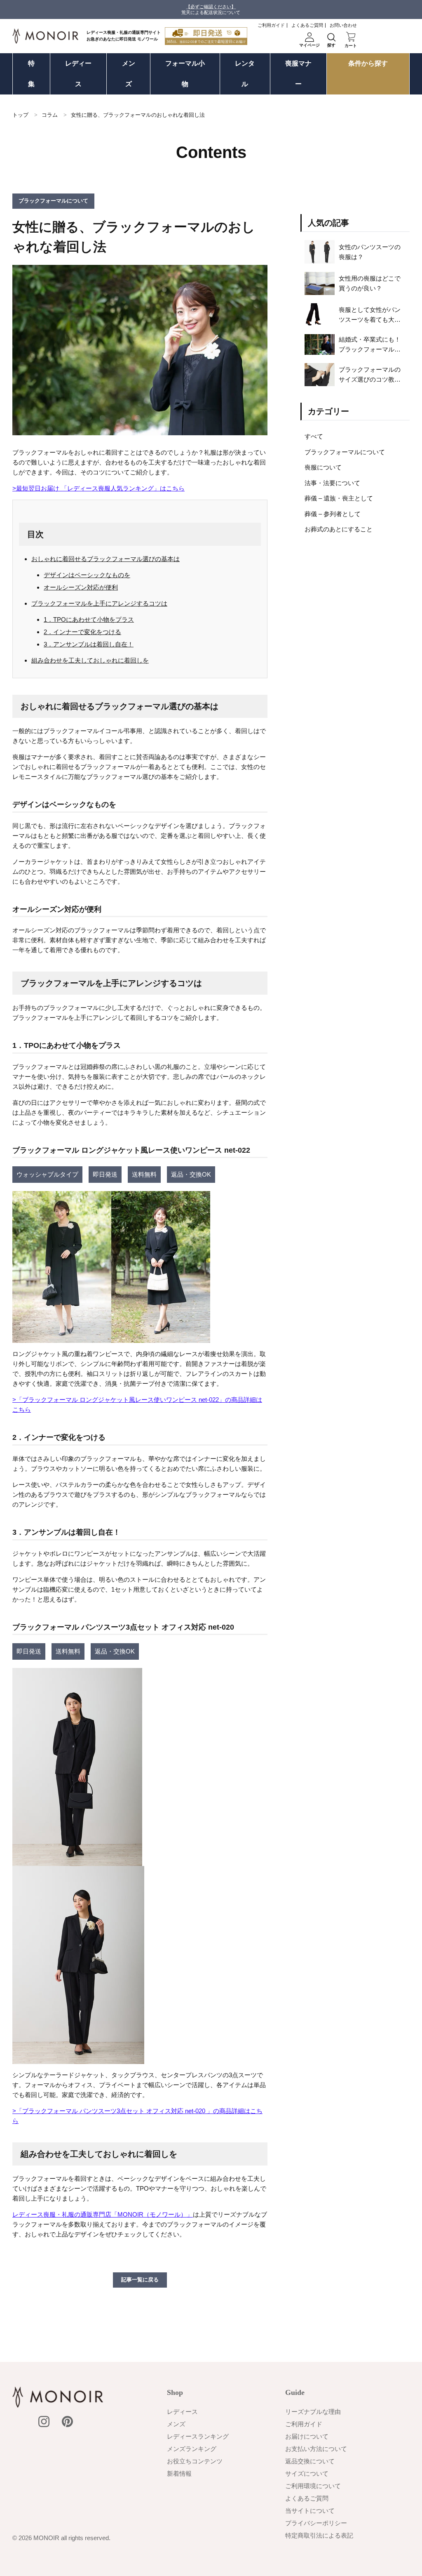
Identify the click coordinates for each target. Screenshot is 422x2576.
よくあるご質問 (307, 25)
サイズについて (307, 2473)
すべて (314, 436)
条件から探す (368, 63)
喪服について (323, 467)
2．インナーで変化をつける (82, 632)
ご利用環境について (313, 2486)
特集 (31, 74)
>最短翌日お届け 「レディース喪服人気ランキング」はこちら (98, 488)
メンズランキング (192, 2449)
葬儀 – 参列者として (333, 514)
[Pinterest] (67, 2421)
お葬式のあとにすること (339, 529)
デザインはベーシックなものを (87, 575)
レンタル (245, 74)
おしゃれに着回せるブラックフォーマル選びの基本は (105, 559)
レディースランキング (198, 2436)
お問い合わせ (343, 25)
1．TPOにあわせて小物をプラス (89, 619)
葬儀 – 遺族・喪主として (339, 498)
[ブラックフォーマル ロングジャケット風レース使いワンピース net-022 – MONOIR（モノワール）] (111, 1338)
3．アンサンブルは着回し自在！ (89, 644)
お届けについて (307, 2436)
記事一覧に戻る (140, 2280)
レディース (78, 74)
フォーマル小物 (185, 74)
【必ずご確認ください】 (211, 7)
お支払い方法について (316, 2449)
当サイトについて (310, 2511)
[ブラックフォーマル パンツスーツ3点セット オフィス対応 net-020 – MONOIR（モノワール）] (77, 1861)
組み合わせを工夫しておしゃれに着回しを (90, 660)
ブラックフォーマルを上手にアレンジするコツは (99, 603)
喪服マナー (298, 74)
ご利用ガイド (271, 25)
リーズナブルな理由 (313, 2412)
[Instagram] (44, 2421)
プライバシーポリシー (316, 2523)
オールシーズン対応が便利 (81, 587)
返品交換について (310, 2461)
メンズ (129, 74)
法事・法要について (332, 483)
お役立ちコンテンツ (195, 2461)
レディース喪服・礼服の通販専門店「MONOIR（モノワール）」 (103, 2214)
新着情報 (179, 2473)
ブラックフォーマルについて (345, 452)
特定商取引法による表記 (319, 2535)
